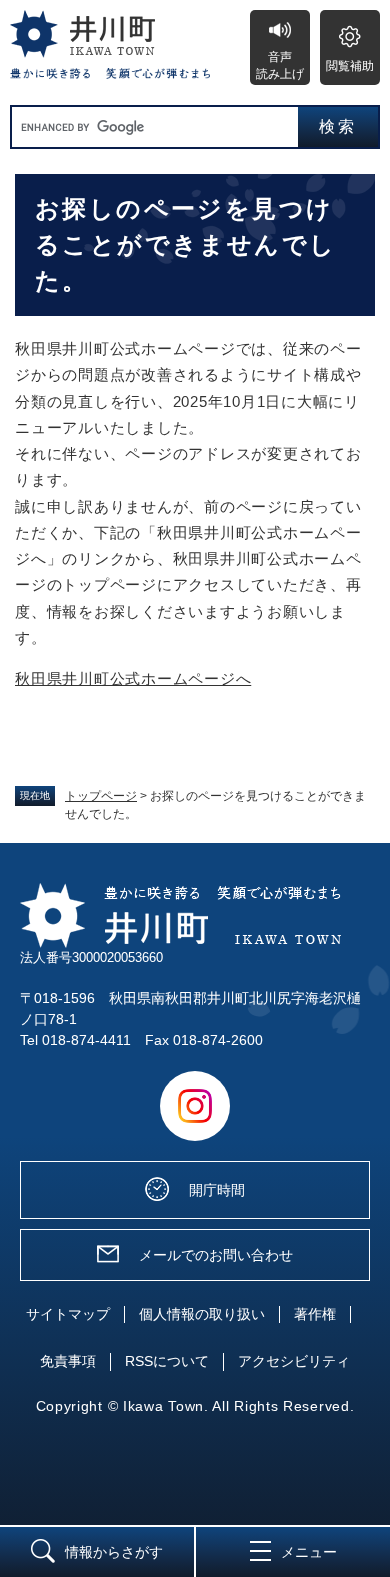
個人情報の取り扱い (202, 1314)
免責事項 (68, 1361)
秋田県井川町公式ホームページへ (133, 678)
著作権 (315, 1314)
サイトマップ (68, 1314)
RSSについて (167, 1361)
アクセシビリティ (294, 1361)
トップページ (101, 796)
